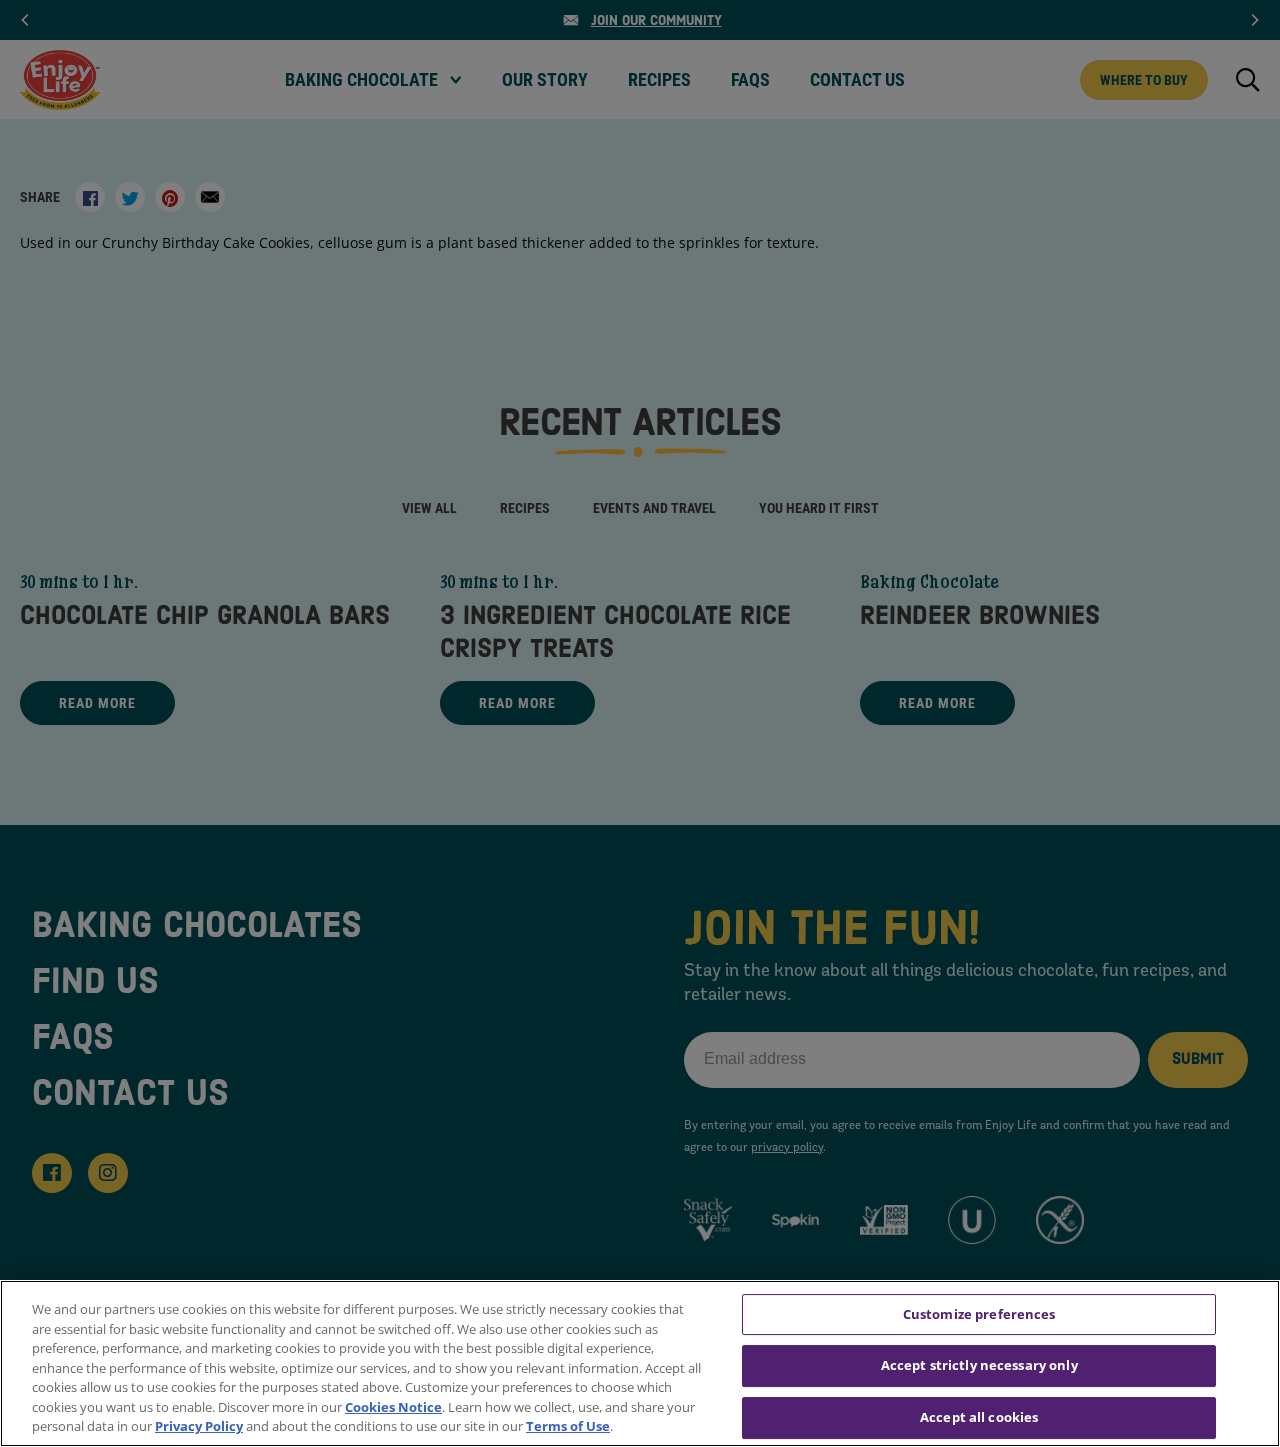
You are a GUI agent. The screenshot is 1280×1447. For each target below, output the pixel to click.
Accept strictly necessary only (979, 1365)
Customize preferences (979, 1314)
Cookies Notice (393, 1407)
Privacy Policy (199, 1426)
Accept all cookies (979, 1417)
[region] (640, 1363)
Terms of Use (568, 1426)
